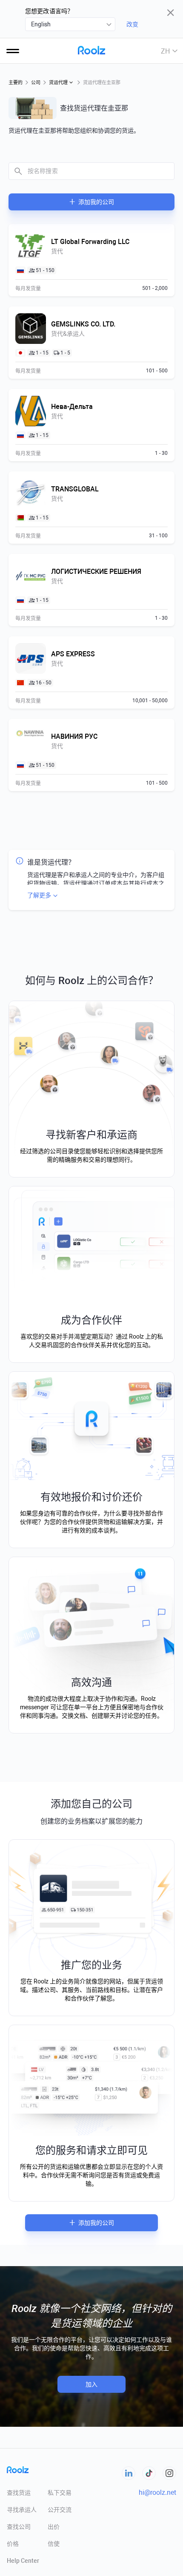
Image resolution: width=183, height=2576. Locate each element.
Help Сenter (23, 2561)
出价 (54, 2527)
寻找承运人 (22, 2510)
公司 (36, 83)
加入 (91, 2384)
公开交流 (60, 2510)
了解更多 (39, 895)
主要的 (16, 83)
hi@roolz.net (157, 2492)
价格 (13, 2544)
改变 (132, 24)
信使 (54, 2544)
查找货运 (19, 2493)
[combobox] (70, 24)
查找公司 (19, 2527)
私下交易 (60, 2493)
